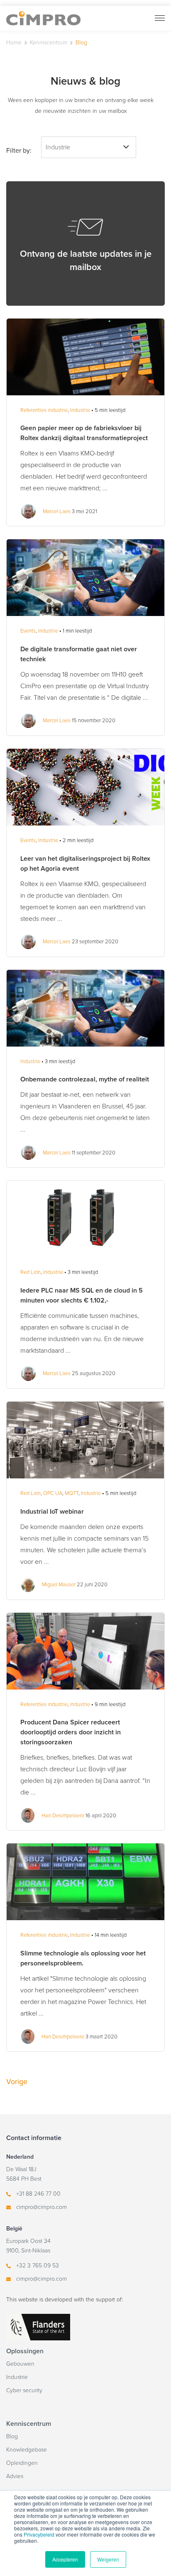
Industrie (17, 2377)
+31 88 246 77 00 (38, 2194)
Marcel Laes (57, 511)
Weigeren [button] (108, 2559)
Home (14, 43)
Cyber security (24, 2390)
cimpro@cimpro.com (42, 2207)
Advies (15, 2476)
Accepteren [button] (65, 2559)
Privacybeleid (39, 2534)
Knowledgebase (27, 2450)
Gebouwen (20, 2364)
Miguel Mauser (59, 1585)
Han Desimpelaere (63, 1816)
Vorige (17, 2082)
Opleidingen (22, 2463)
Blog (12, 2436)
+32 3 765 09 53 (38, 2266)
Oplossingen (25, 2351)
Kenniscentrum (49, 43)
